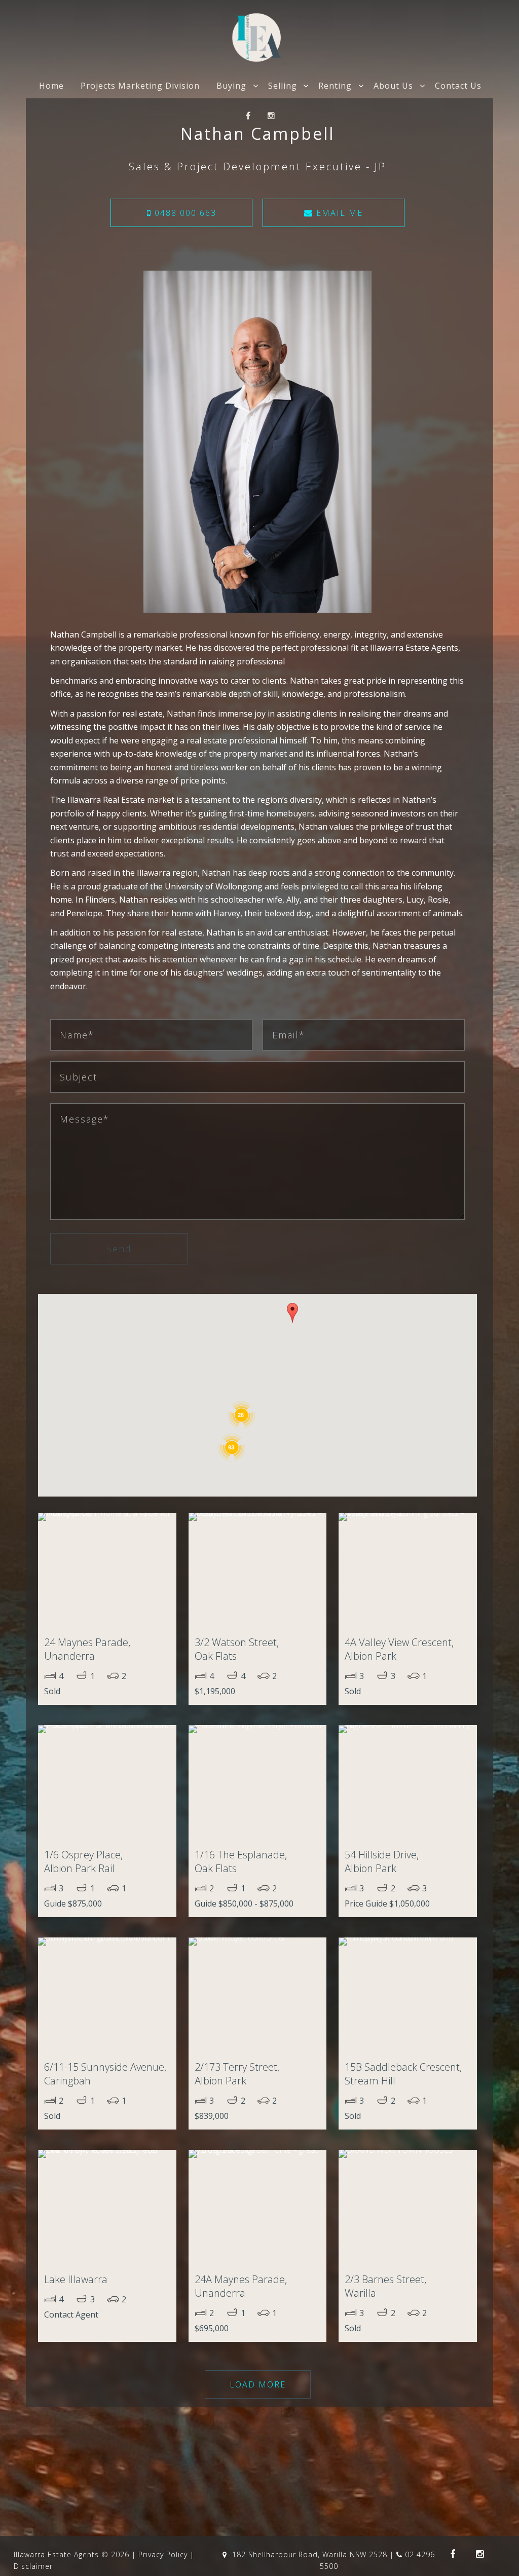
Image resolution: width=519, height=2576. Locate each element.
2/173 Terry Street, (237, 2074)
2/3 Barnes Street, (385, 2286)
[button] (292, 1313)
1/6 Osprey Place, (83, 1861)
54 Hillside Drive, (382, 1861)
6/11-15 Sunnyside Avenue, (105, 2074)
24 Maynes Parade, (87, 1649)
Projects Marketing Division (140, 86)
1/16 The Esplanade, (241, 1861)
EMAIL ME (338, 213)
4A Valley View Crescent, (399, 1649)
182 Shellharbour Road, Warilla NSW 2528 (310, 2554)
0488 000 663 (184, 213)
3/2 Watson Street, (237, 1649)
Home (51, 86)
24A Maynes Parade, (241, 2286)
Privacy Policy (163, 2554)
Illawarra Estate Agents (56, 2554)
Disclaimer (33, 2566)
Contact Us (458, 86)
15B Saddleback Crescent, (403, 2074)
